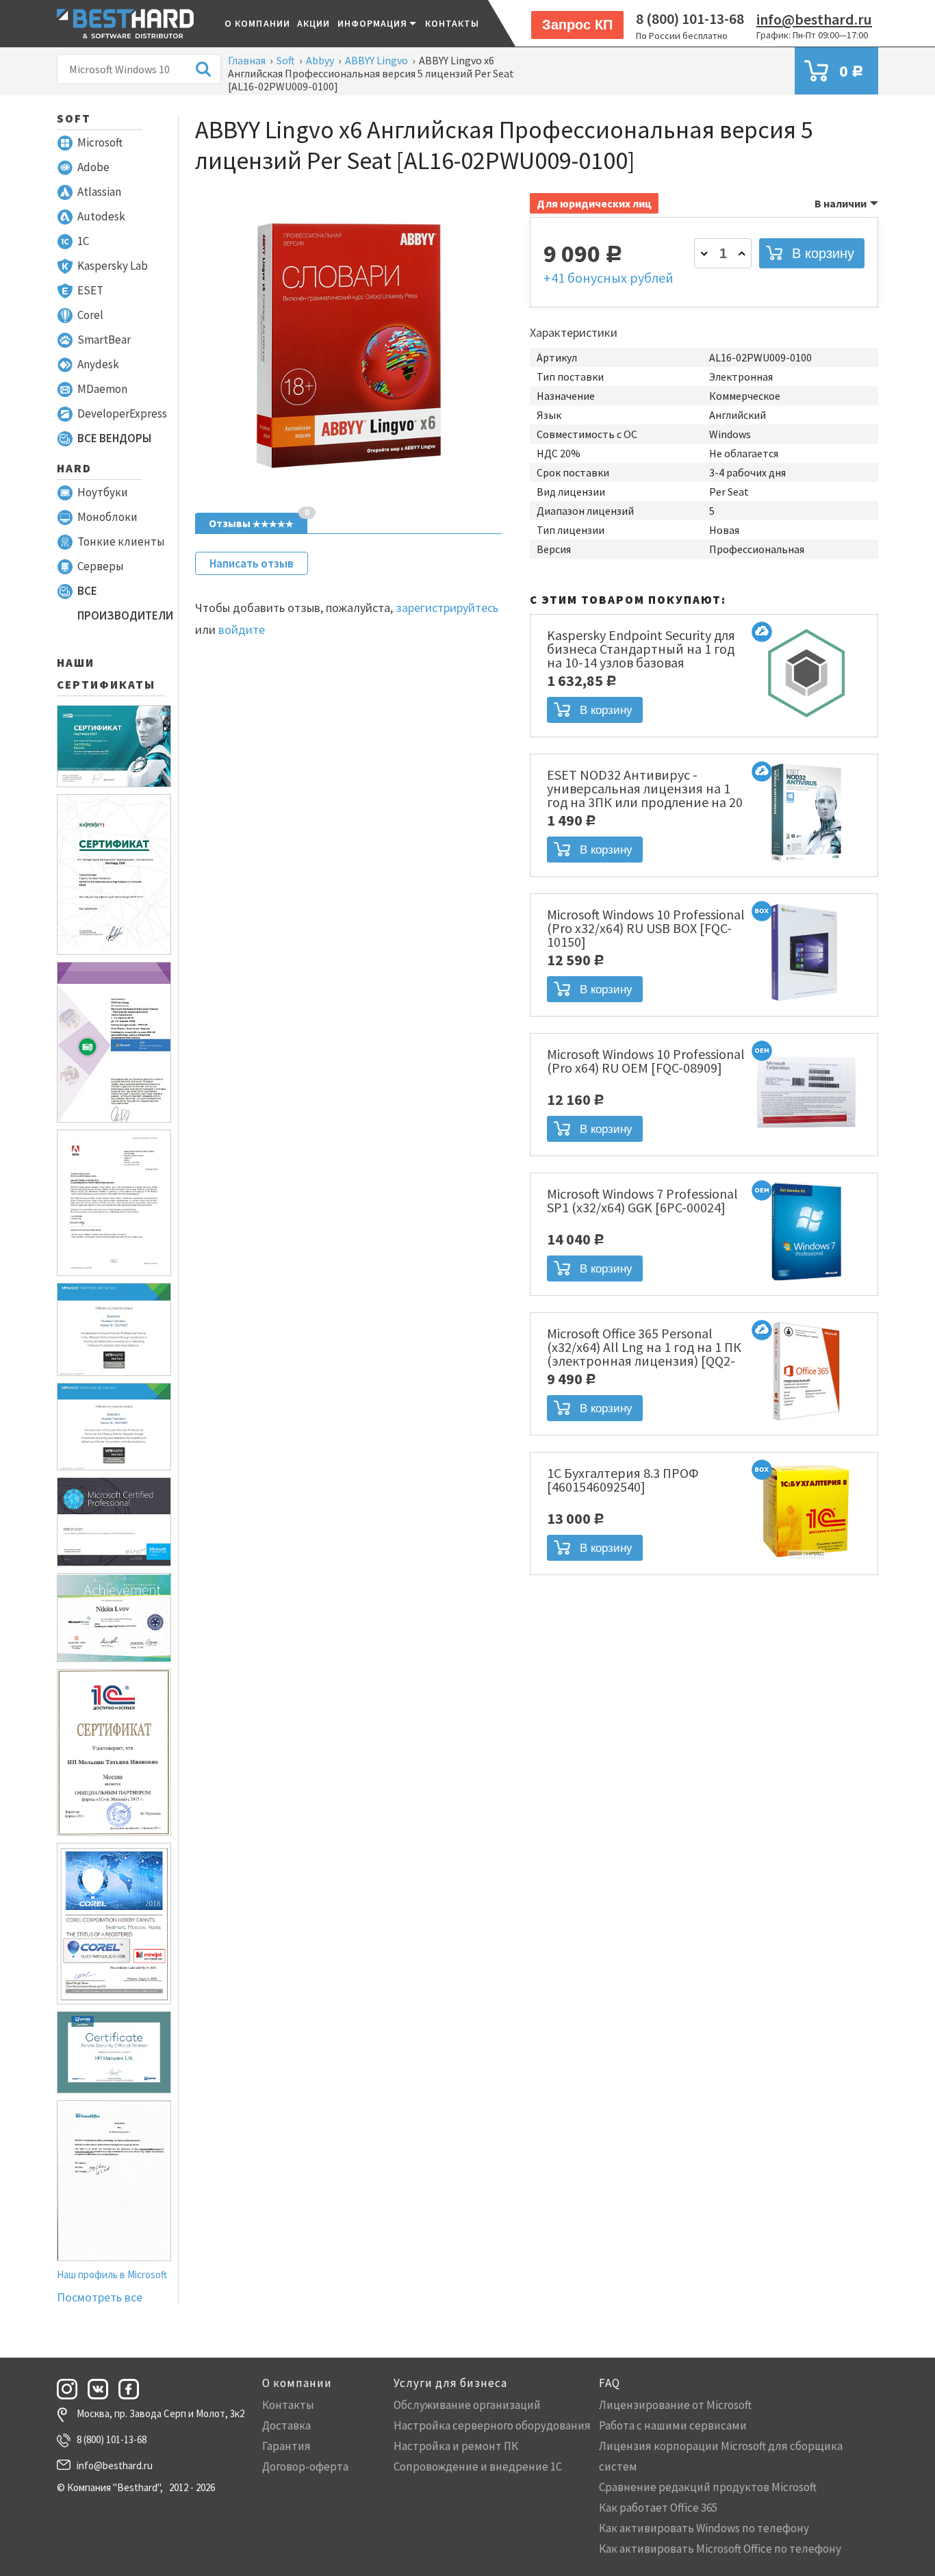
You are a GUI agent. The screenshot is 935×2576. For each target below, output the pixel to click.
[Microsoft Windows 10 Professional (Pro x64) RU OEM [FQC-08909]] (806, 1143)
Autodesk (101, 216)
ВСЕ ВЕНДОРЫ (114, 438)
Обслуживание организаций (467, 2405)
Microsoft (100, 142)
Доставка (286, 2425)
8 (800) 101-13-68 (690, 18)
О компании (257, 23)
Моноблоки (107, 517)
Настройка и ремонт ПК (456, 2446)
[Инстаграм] (71, 2389)
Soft (74, 118)
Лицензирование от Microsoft (675, 2405)
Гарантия (286, 2446)
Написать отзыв (252, 563)
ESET (90, 290)
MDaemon (102, 389)
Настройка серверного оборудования (492, 2425)
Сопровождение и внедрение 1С (478, 2466)
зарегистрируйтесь (447, 608)
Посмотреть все (100, 2297)
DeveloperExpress (122, 413)
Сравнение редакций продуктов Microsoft (708, 2487)
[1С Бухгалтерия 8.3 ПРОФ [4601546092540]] (806, 1561)
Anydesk (98, 364)
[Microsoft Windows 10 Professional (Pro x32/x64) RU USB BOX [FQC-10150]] (806, 1003)
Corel (90, 315)
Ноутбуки (103, 492)
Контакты (452, 23)
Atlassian (99, 192)
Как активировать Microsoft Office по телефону (720, 2549)
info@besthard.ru (814, 19)
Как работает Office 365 (658, 2508)
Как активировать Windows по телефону (704, 2528)
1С (83, 241)
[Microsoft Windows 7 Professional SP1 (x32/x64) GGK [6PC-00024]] (806, 1282)
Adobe (93, 167)
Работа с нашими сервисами (673, 2425)
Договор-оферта (305, 2466)
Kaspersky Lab (113, 266)
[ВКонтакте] (102, 2389)
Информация (373, 23)
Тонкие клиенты (121, 541)
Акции (314, 23)
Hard (74, 468)
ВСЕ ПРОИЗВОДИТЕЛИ (125, 603)
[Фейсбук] (133, 2389)
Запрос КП (577, 25)
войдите (242, 629)
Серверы (101, 566)
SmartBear (104, 340)
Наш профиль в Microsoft (112, 2274)
